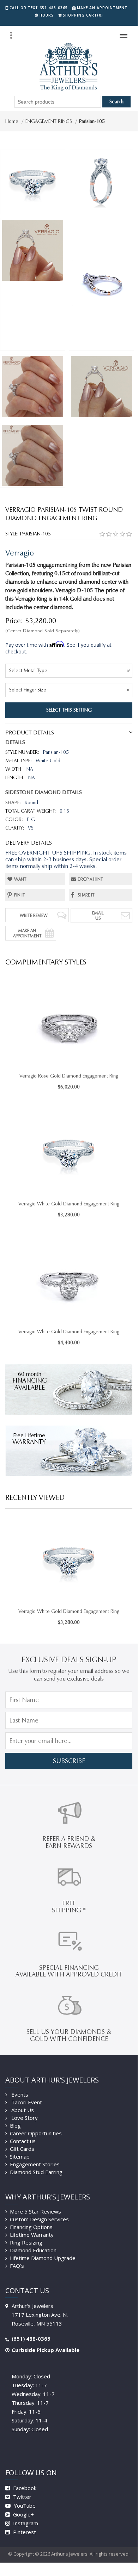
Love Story (24, 2118)
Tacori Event (26, 2102)
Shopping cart (83, 15)
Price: (14, 621)
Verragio (20, 553)
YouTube (24, 2506)
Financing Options (31, 2227)
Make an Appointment (102, 8)
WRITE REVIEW (34, 915)
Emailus (98, 915)
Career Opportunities (36, 2133)
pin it (20, 895)
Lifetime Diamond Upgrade (43, 2258)
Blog (15, 2125)
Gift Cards (22, 2149)
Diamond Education (33, 2250)
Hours (47, 15)
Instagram (25, 2523)
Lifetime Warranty (32, 2235)
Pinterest (24, 2532)
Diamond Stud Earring (36, 2172)
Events (19, 2094)
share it (86, 895)
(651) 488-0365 (31, 2339)
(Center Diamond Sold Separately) (43, 631)
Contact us (23, 2141)
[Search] (11, 35)
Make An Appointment (27, 933)
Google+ (23, 2514)
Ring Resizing (26, 2242)
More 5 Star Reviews (35, 2211)
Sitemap (20, 2156)
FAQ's (17, 2266)
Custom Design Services (39, 2219)
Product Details (30, 733)
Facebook (24, 2488)
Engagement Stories (35, 2164)
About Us (22, 2110)
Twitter (22, 2497)
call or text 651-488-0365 (39, 8)
